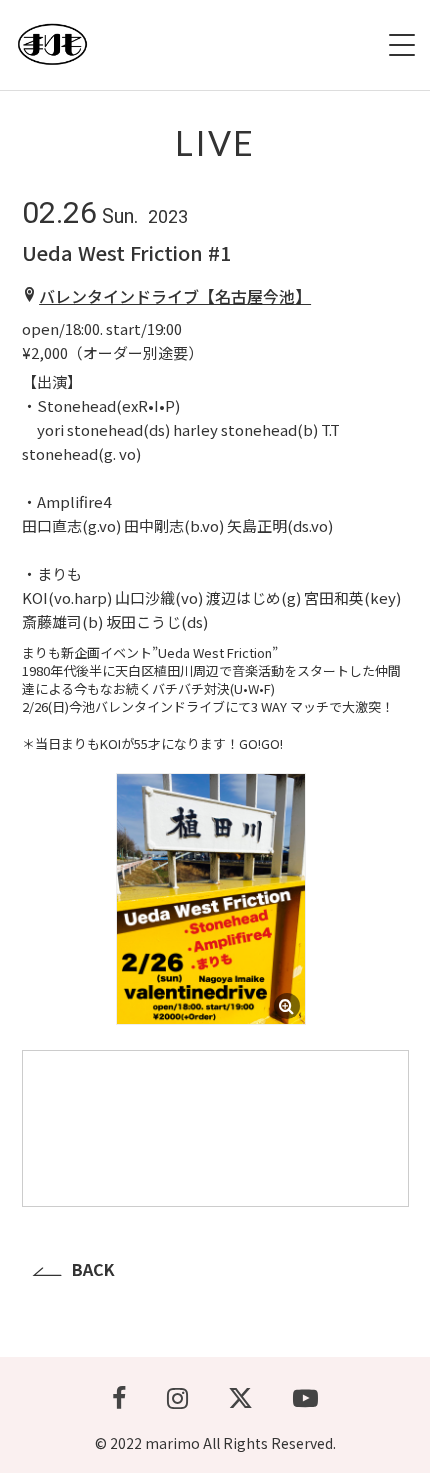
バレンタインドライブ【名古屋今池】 (175, 296)
